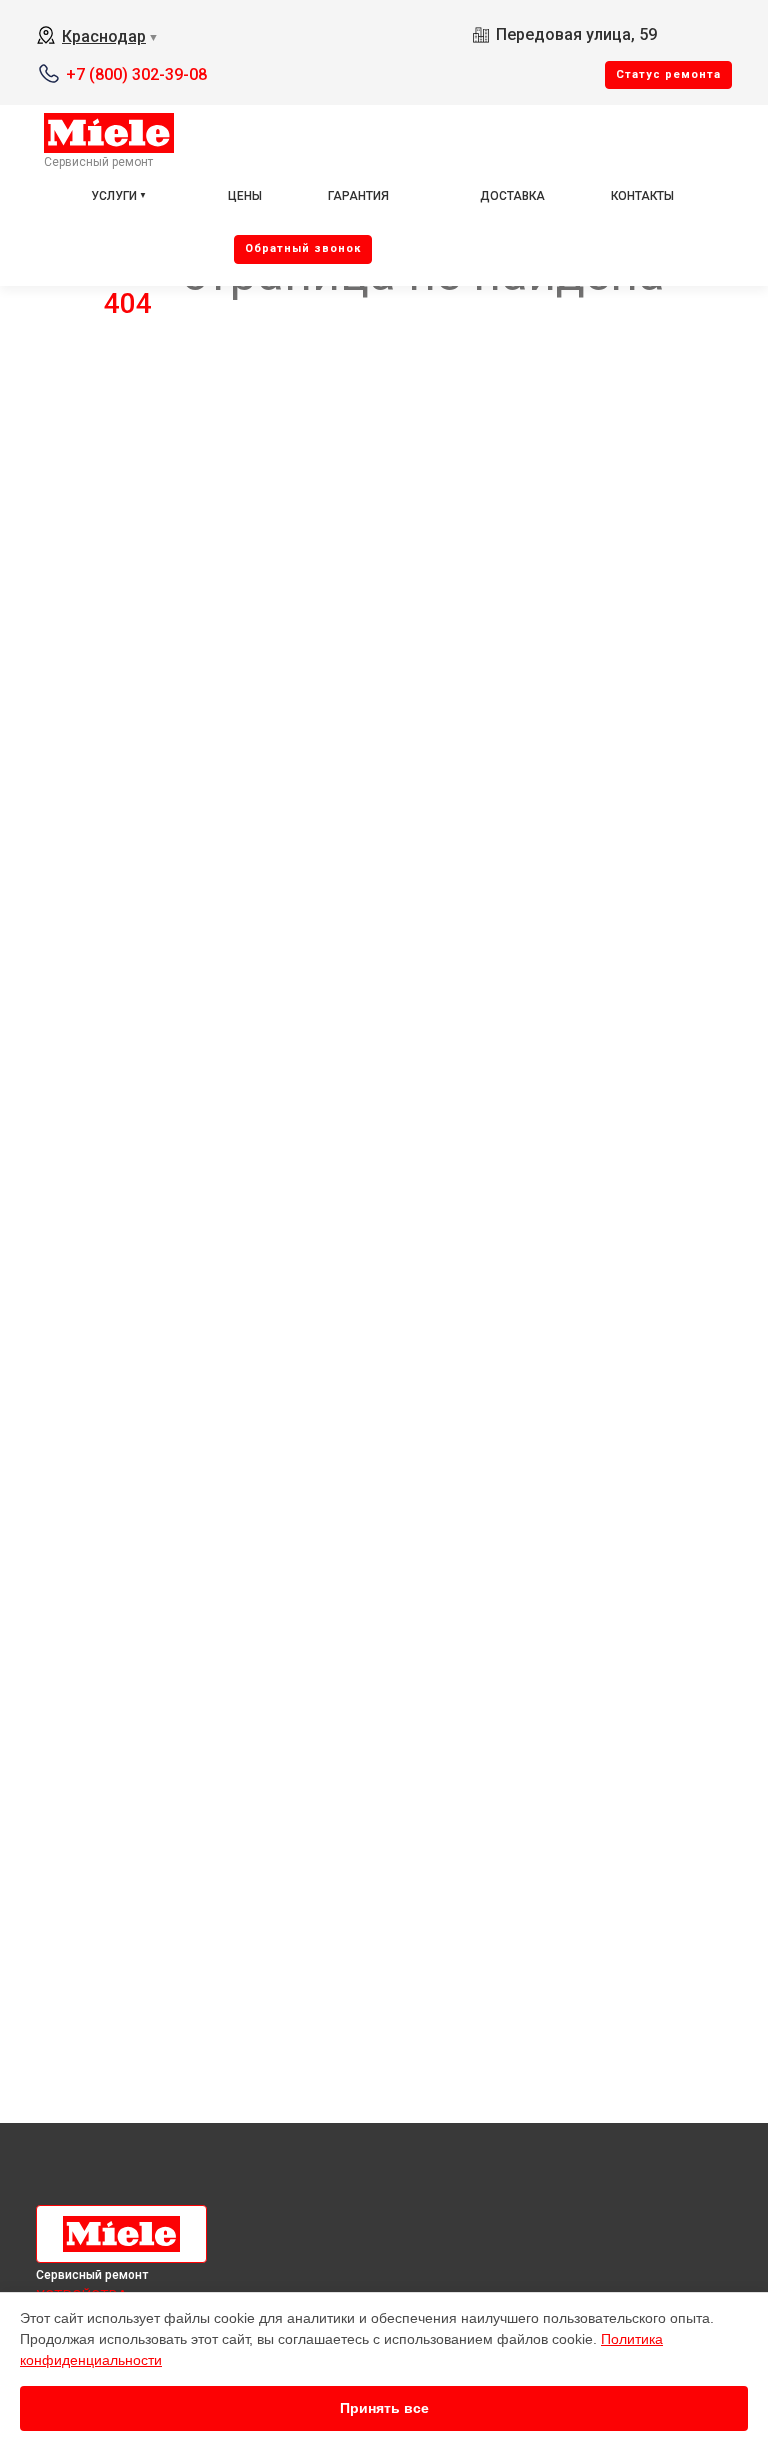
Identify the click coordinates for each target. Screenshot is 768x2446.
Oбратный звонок (303, 248)
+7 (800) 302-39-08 (136, 74)
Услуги (114, 196)
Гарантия (358, 196)
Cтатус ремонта (668, 74)
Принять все (384, 2408)
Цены (245, 196)
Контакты (642, 196)
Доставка (512, 196)
